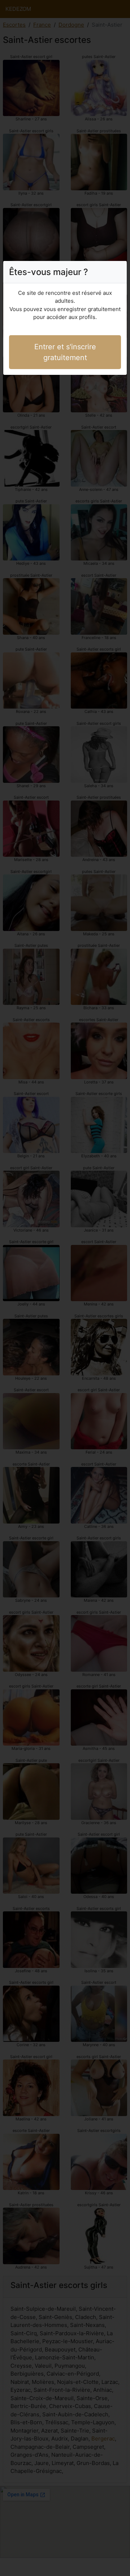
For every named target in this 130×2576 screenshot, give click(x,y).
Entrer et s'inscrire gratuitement (65, 352)
